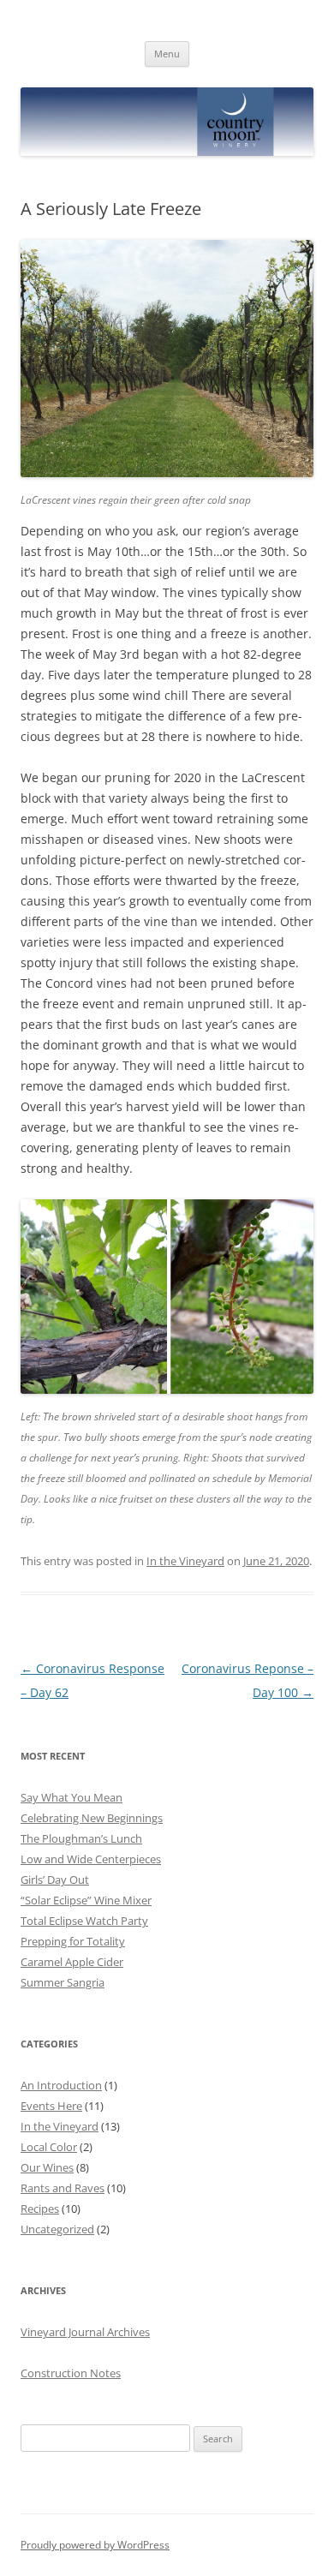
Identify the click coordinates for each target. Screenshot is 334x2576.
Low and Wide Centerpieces (91, 1859)
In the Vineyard (185, 1561)
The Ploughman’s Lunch (81, 1838)
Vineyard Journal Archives (85, 2332)
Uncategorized (57, 2229)
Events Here (51, 2106)
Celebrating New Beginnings (92, 1818)
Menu (167, 54)
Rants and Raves (63, 2188)
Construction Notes (71, 2373)
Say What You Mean (72, 1797)
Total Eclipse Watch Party (84, 1921)
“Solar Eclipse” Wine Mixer (86, 1900)
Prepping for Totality (73, 1941)
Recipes (40, 2208)
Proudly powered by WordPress (95, 2545)
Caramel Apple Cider (72, 1962)
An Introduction (61, 2085)
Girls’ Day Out (55, 1880)
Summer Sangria (63, 1982)
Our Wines (47, 2167)
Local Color (49, 2147)
